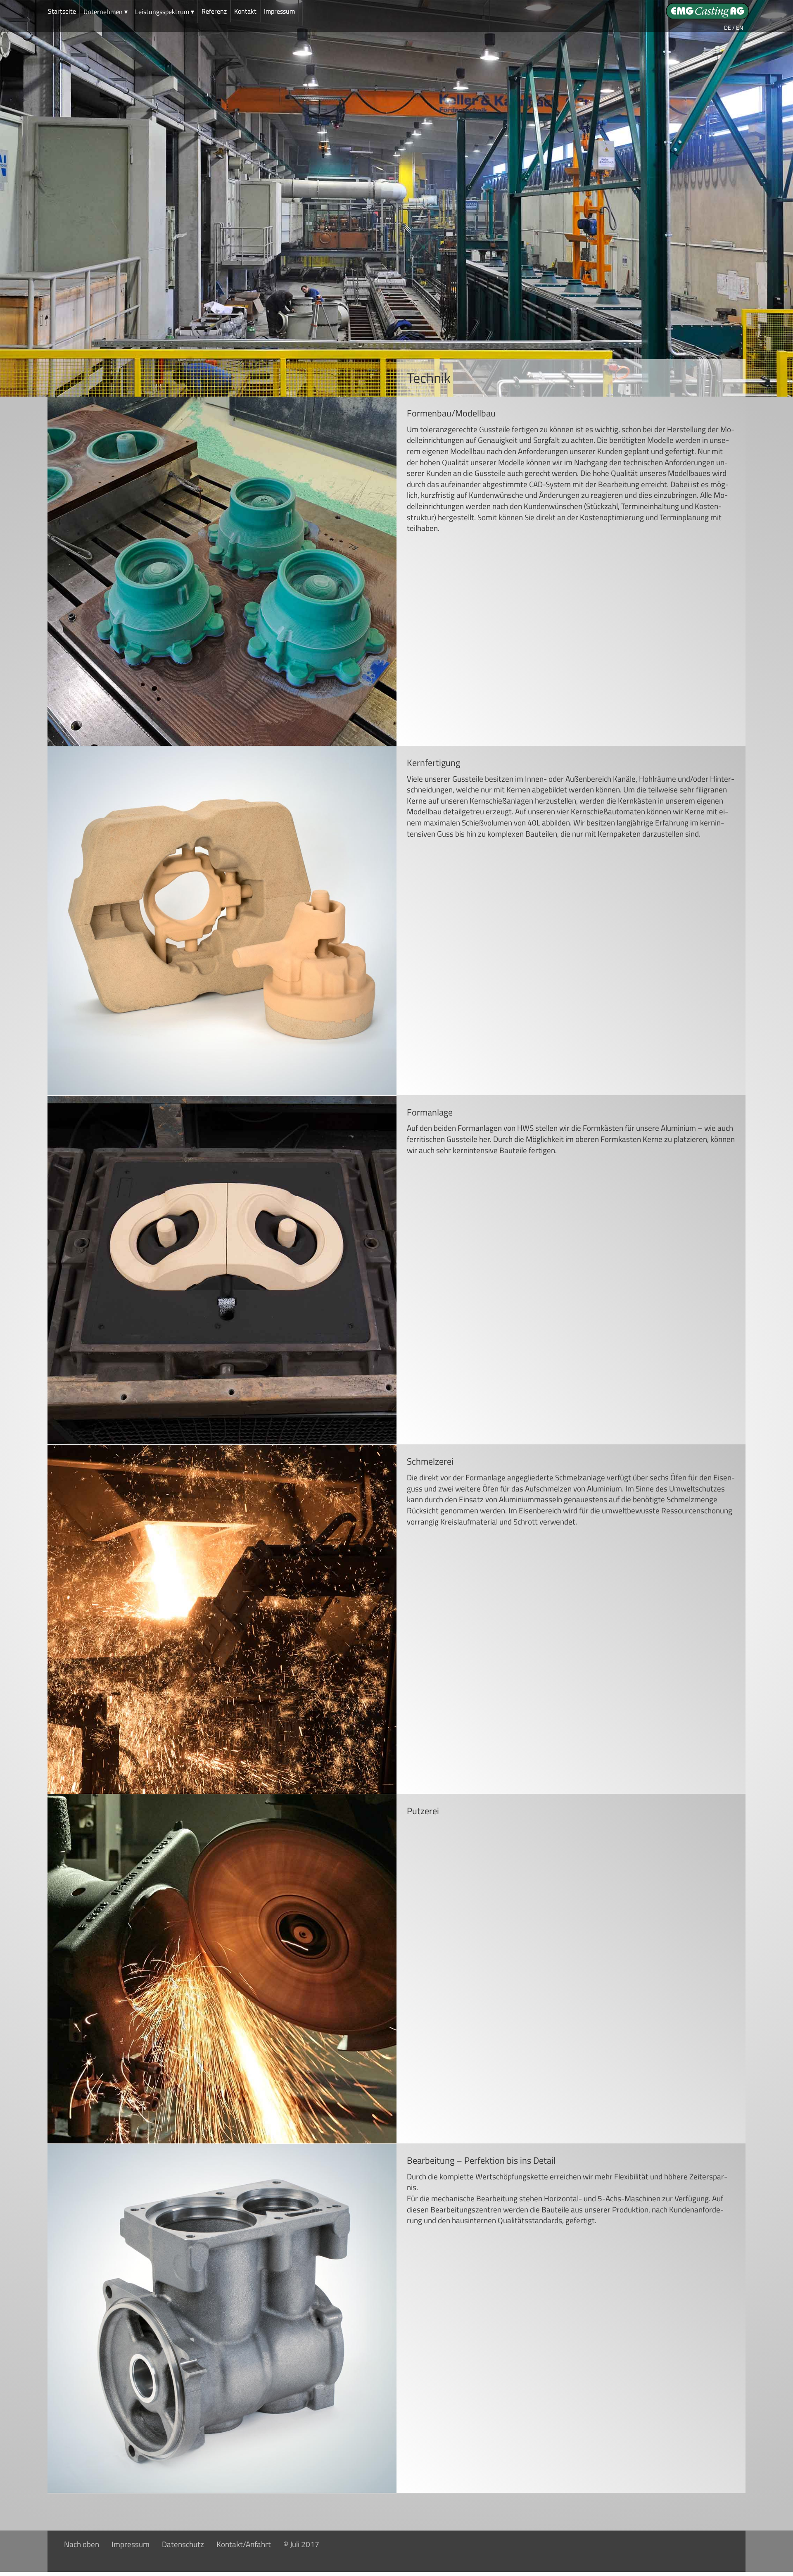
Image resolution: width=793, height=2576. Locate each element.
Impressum (279, 11)
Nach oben (82, 2544)
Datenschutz (183, 2544)
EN (740, 27)
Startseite (62, 11)
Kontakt (245, 11)
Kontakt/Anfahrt (244, 2544)
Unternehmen (106, 12)
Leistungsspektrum (165, 12)
